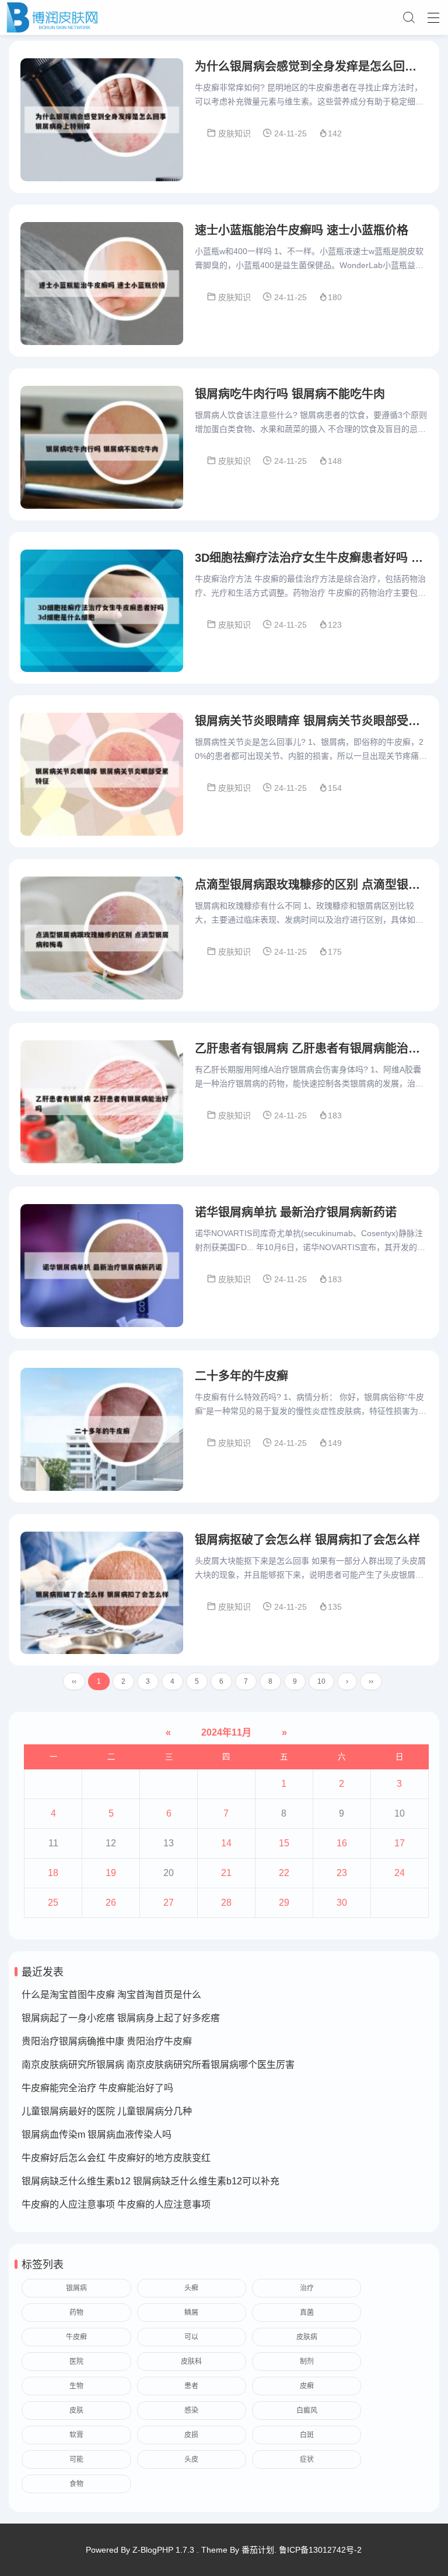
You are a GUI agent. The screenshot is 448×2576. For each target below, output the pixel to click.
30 (342, 1903)
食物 (76, 2484)
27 (169, 1903)
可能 (76, 2459)
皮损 (191, 2435)
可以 (191, 2337)
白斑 (307, 2435)
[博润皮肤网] (224, 17)
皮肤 (76, 2410)
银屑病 (76, 2288)
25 (53, 1903)
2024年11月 (226, 1732)
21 (226, 1873)
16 (342, 1843)
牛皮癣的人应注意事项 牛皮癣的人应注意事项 (116, 2204)
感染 (191, 2410)
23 (342, 1873)
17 (400, 1843)
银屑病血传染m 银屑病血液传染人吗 (97, 2135)
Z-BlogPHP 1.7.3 (163, 2550)
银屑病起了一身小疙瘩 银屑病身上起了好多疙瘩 (121, 2018)
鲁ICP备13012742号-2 (320, 2550)
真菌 (307, 2313)
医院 (76, 2362)
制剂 (307, 2362)
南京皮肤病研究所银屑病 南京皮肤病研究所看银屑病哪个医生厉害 (158, 2065)
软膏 (76, 2435)
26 (111, 1903)
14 (226, 1843)
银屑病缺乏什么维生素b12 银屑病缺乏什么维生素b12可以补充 (150, 2181)
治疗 (307, 2288)
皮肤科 (191, 2362)
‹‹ (74, 1681)
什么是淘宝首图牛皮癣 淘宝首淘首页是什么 (111, 1995)
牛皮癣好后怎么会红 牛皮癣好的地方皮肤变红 (116, 2158)
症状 (307, 2459)
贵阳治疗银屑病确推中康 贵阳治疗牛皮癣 (107, 2041)
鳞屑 (191, 2313)
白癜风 (307, 2410)
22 (284, 1873)
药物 (76, 2313)
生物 (76, 2386)
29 (284, 1903)
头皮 (191, 2459)
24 (400, 1873)
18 (53, 1873)
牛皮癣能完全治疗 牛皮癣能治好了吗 (97, 2088)
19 (111, 1873)
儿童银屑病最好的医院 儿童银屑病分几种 (107, 2111)
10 (321, 1681)
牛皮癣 (76, 2337)
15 (284, 1843)
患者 (191, 2386)
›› (371, 1681)
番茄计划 (258, 2550)
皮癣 (307, 2386)
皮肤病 (307, 2337)
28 (226, 1903)
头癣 (191, 2288)
